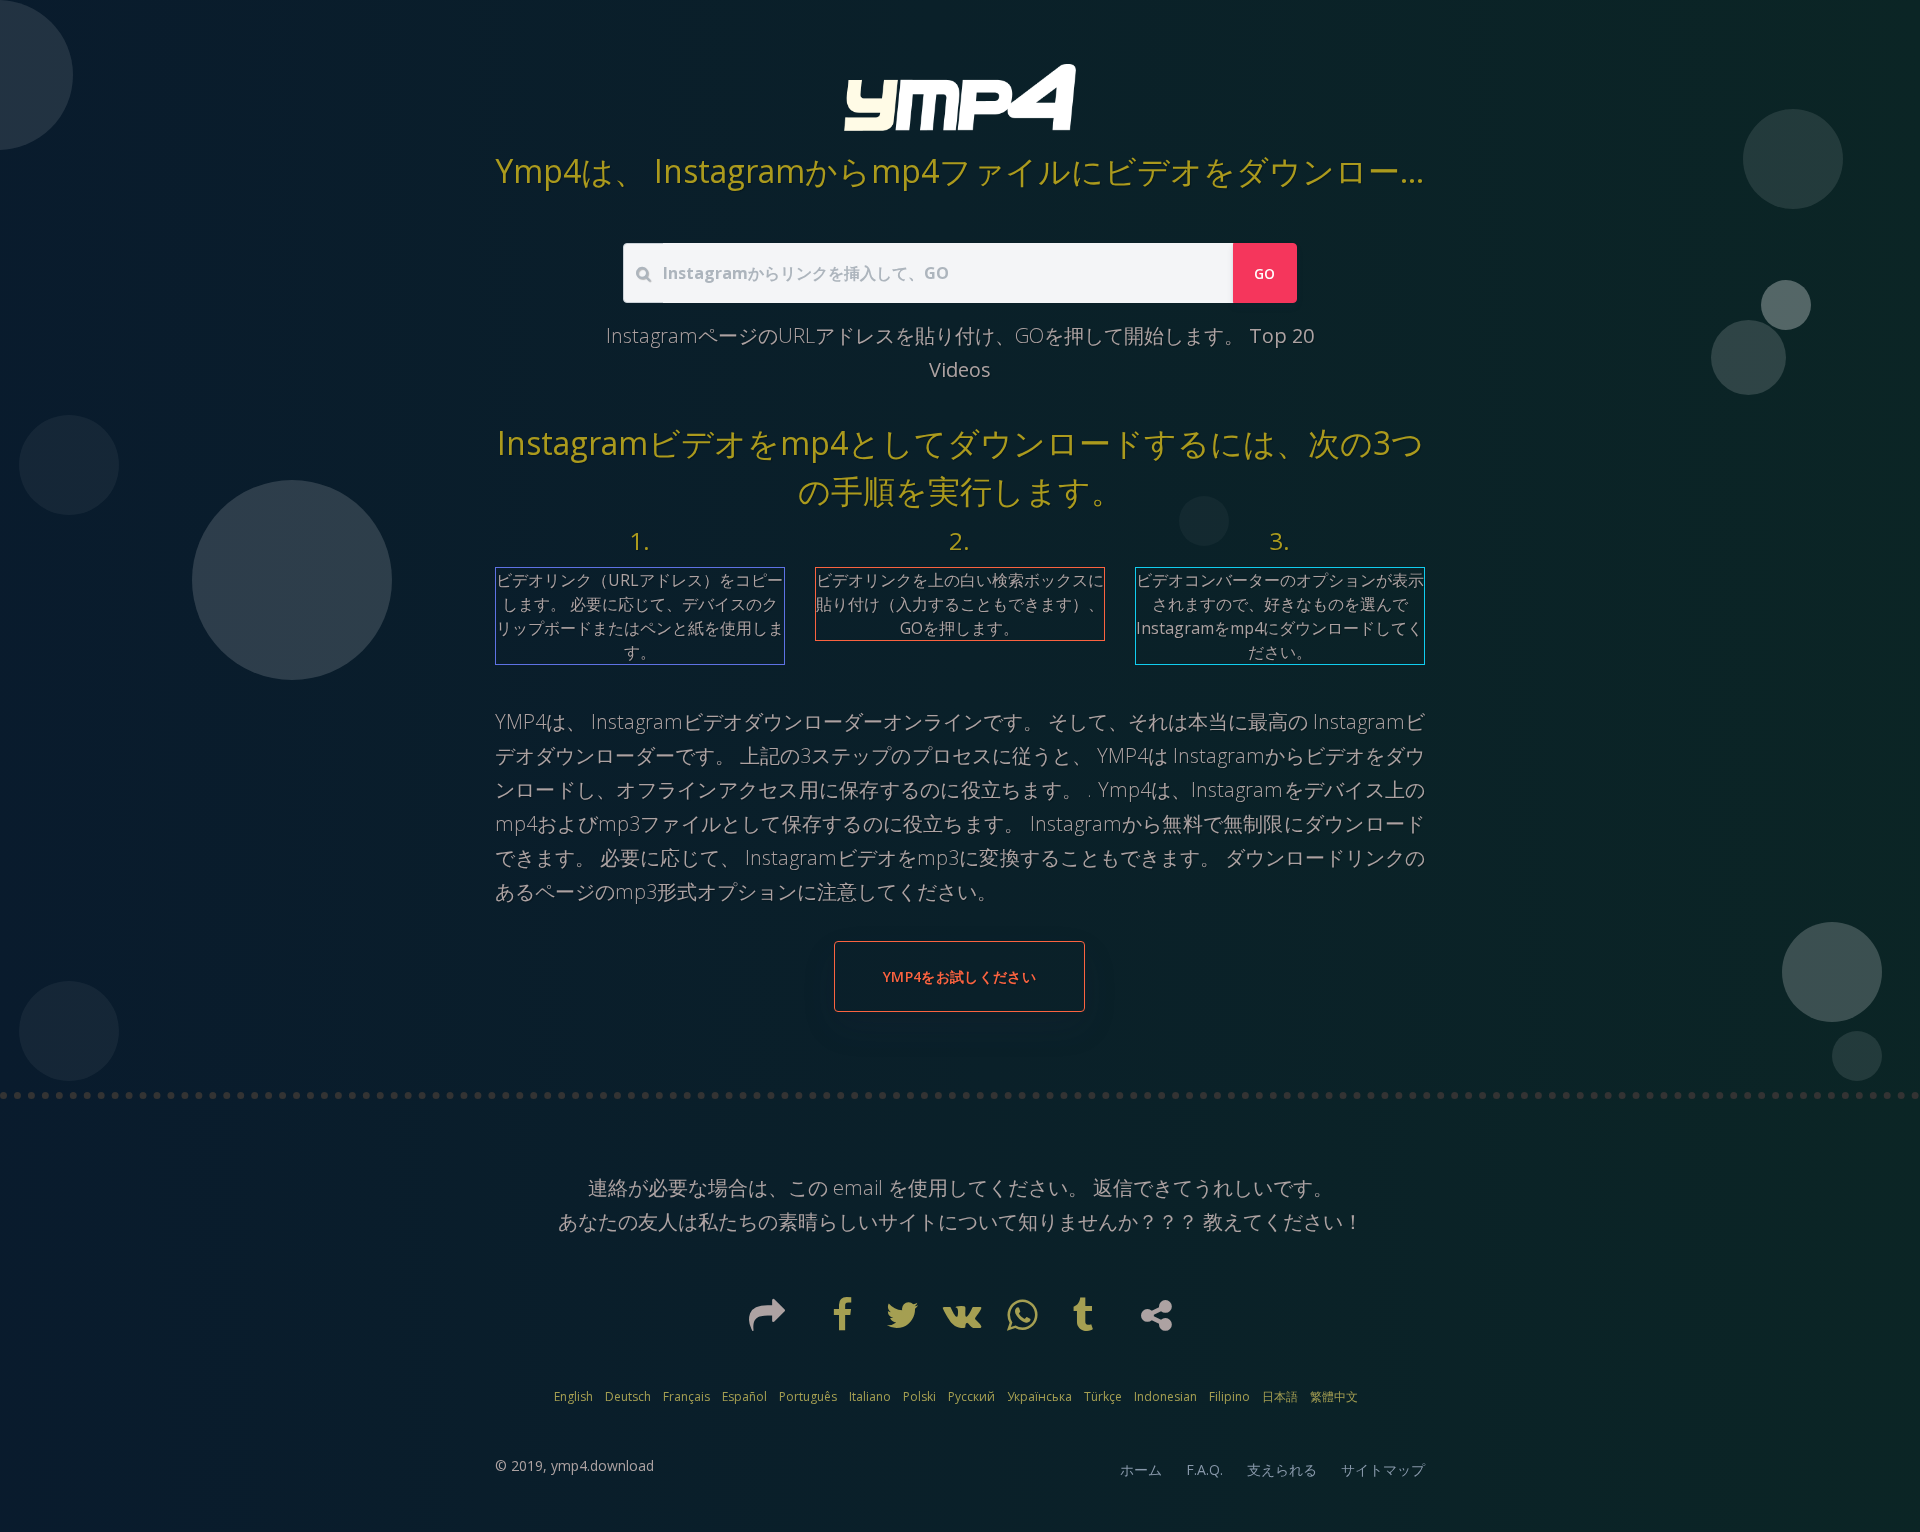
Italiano (870, 1396)
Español (744, 1396)
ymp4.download (602, 1465)
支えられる (1282, 1469)
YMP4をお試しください (959, 976)
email (858, 1187)
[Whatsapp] (1025, 1322)
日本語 (1280, 1396)
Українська (1039, 1396)
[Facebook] (845, 1322)
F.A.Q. (1204, 1469)
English (573, 1396)
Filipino (1229, 1396)
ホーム (1141, 1469)
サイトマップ (1383, 1469)
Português (808, 1396)
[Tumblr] (1085, 1322)
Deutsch (628, 1396)
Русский (971, 1396)
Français (686, 1396)
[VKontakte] (965, 1322)
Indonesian (1165, 1396)
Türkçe (1103, 1396)
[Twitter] (905, 1322)
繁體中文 (1334, 1396)
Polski (919, 1396)
